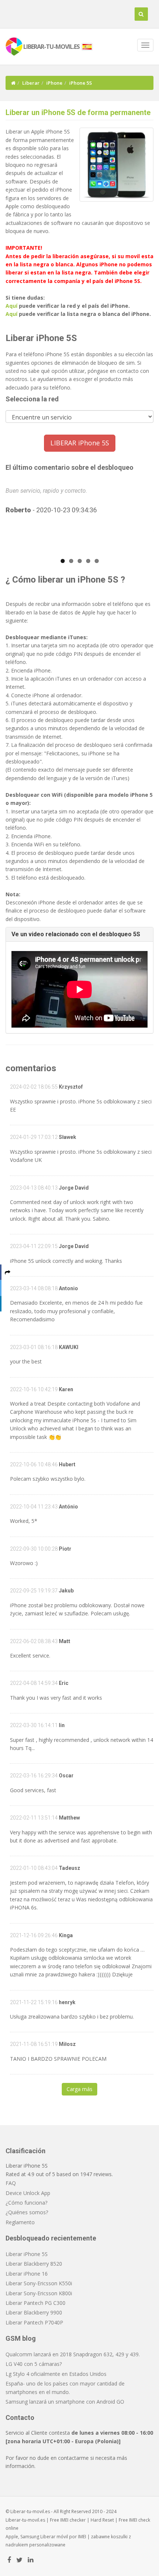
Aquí (11, 306)
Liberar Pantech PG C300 (35, 2303)
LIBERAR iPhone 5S (80, 443)
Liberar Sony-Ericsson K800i (39, 2293)
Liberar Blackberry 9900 (34, 2312)
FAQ (11, 2183)
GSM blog (21, 2338)
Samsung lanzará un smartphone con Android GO (65, 2402)
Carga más (79, 2089)
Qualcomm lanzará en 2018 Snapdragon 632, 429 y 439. (73, 2354)
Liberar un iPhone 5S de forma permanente (78, 112)
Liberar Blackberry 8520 (34, 2264)
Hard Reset (102, 2520)
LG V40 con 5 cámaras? (34, 2364)
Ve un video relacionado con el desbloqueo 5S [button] (76, 934)
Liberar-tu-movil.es (25, 2520)
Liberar (31, 83)
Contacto (20, 2417)
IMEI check (140, 2520)
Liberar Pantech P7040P (34, 2322)
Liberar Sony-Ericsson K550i (39, 2283)
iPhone (54, 83)
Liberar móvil (54, 2537)
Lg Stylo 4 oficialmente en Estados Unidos (56, 2374)
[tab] (79, 934)
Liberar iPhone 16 (27, 2274)
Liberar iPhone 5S (27, 2254)
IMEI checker (73, 2520)
